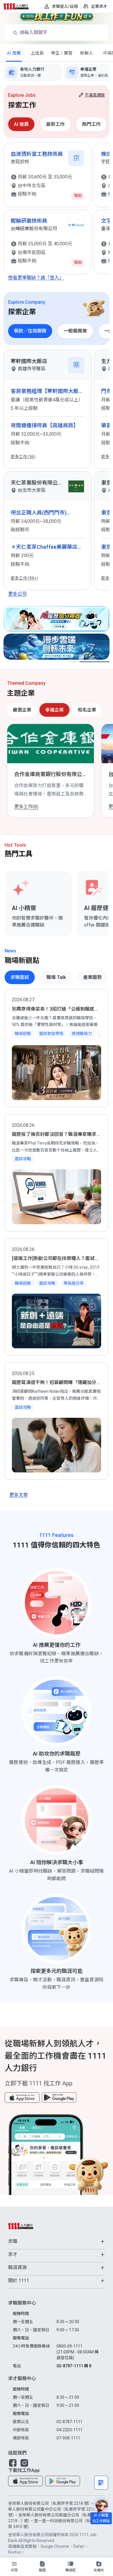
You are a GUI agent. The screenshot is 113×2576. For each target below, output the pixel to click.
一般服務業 (75, 331)
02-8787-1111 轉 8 (74, 2366)
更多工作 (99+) (24, 578)
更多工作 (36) (23, 457)
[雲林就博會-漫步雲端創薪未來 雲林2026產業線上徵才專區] (57, 647)
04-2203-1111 (70, 2430)
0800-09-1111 (78, 2352)
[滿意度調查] (101, 2483)
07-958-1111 (68, 2438)
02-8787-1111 (70, 2422)
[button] (22, 2098)
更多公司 (17, 594)
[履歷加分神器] (57, 619)
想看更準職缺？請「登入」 (36, 278)
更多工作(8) (26, 807)
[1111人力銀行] (19, 6)
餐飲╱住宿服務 (30, 331)
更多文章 (19, 1495)
